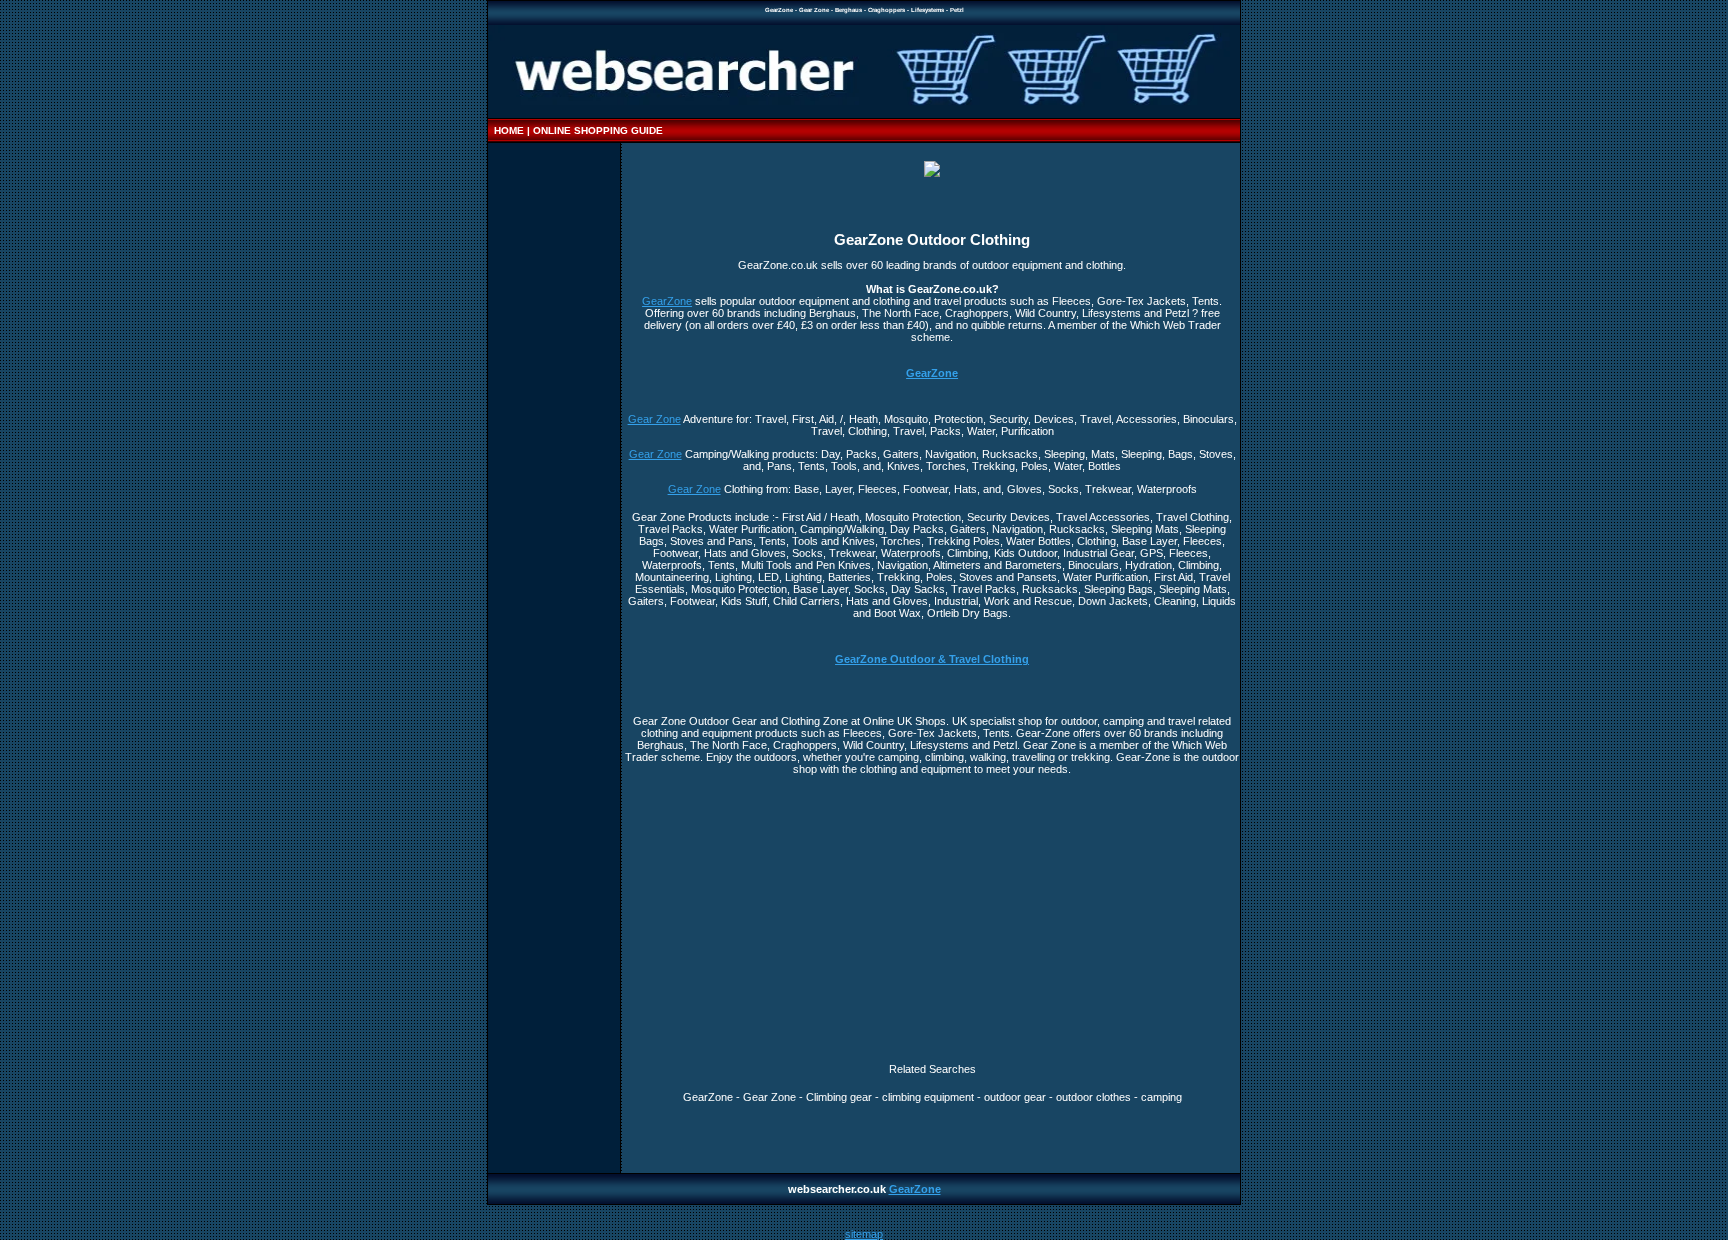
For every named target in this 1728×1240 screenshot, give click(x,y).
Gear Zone (654, 419)
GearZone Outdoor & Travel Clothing (932, 659)
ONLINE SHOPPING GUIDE (598, 130)
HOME (509, 130)
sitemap (864, 1234)
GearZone (667, 301)
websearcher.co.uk (838, 1189)
